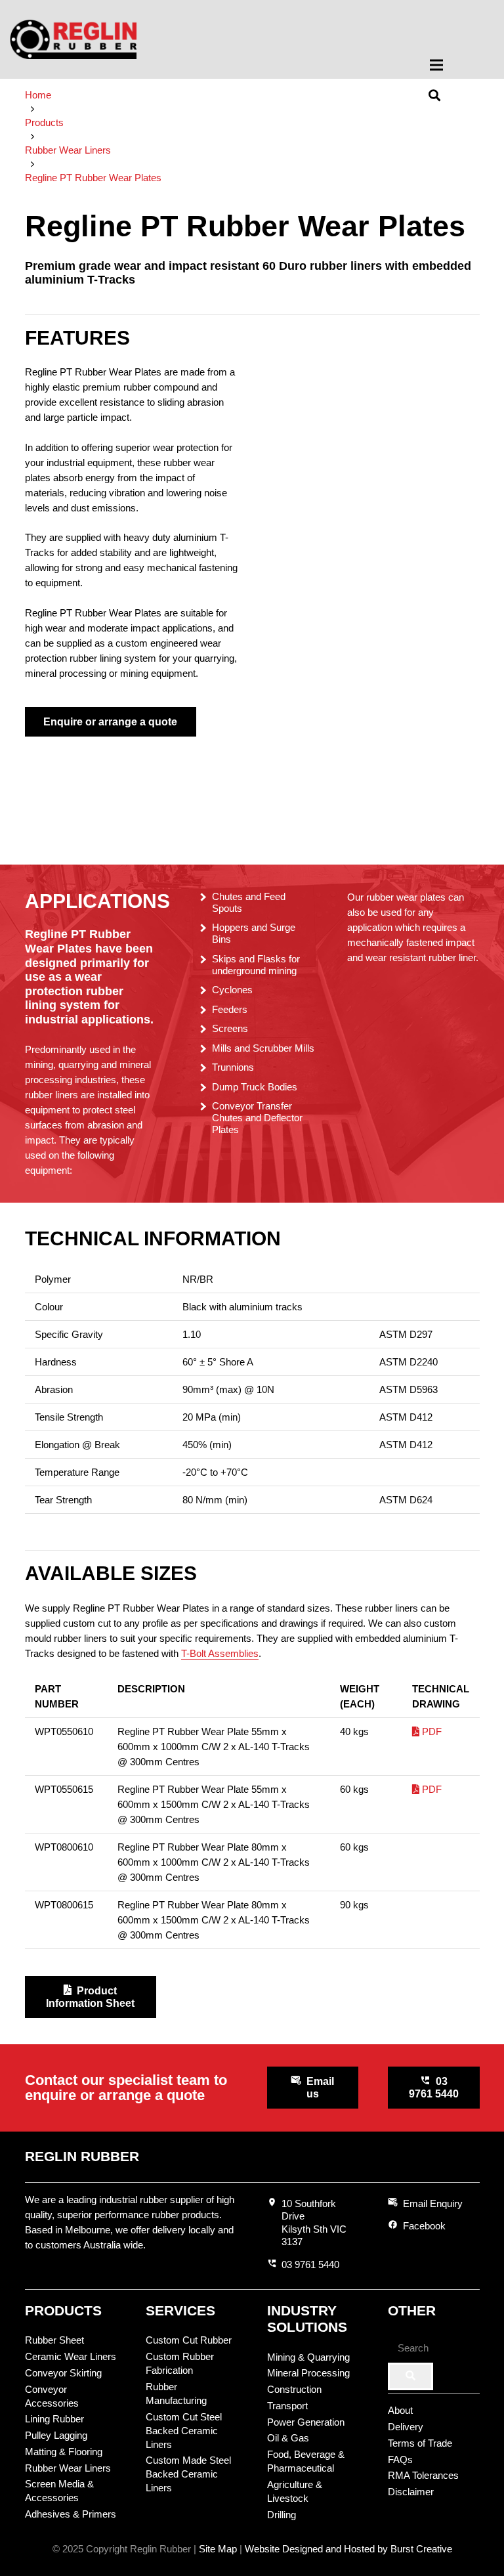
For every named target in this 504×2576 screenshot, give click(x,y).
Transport (287, 2406)
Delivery (406, 2427)
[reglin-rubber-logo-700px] (73, 39)
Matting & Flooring (64, 2452)
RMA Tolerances (423, 2475)
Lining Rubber (54, 2419)
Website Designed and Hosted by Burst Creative (348, 2549)
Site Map (218, 2549)
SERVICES (180, 2310)
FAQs (400, 2459)
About (400, 2410)
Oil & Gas (288, 2438)
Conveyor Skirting (63, 2373)
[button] (458, 65)
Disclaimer (411, 2492)
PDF (430, 1731)
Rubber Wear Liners (68, 2468)
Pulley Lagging (56, 2435)
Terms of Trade (420, 2443)
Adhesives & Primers (71, 2514)
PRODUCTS (63, 2310)
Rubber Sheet (54, 2340)
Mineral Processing (308, 2373)
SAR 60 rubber (393, 781)
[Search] (410, 2376)
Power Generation (306, 2422)
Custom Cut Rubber (189, 2340)
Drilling (282, 2515)
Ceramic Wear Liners (71, 2356)
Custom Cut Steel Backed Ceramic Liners (184, 2431)
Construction (294, 2389)
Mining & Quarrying (308, 2357)
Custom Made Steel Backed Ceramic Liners (188, 2474)
